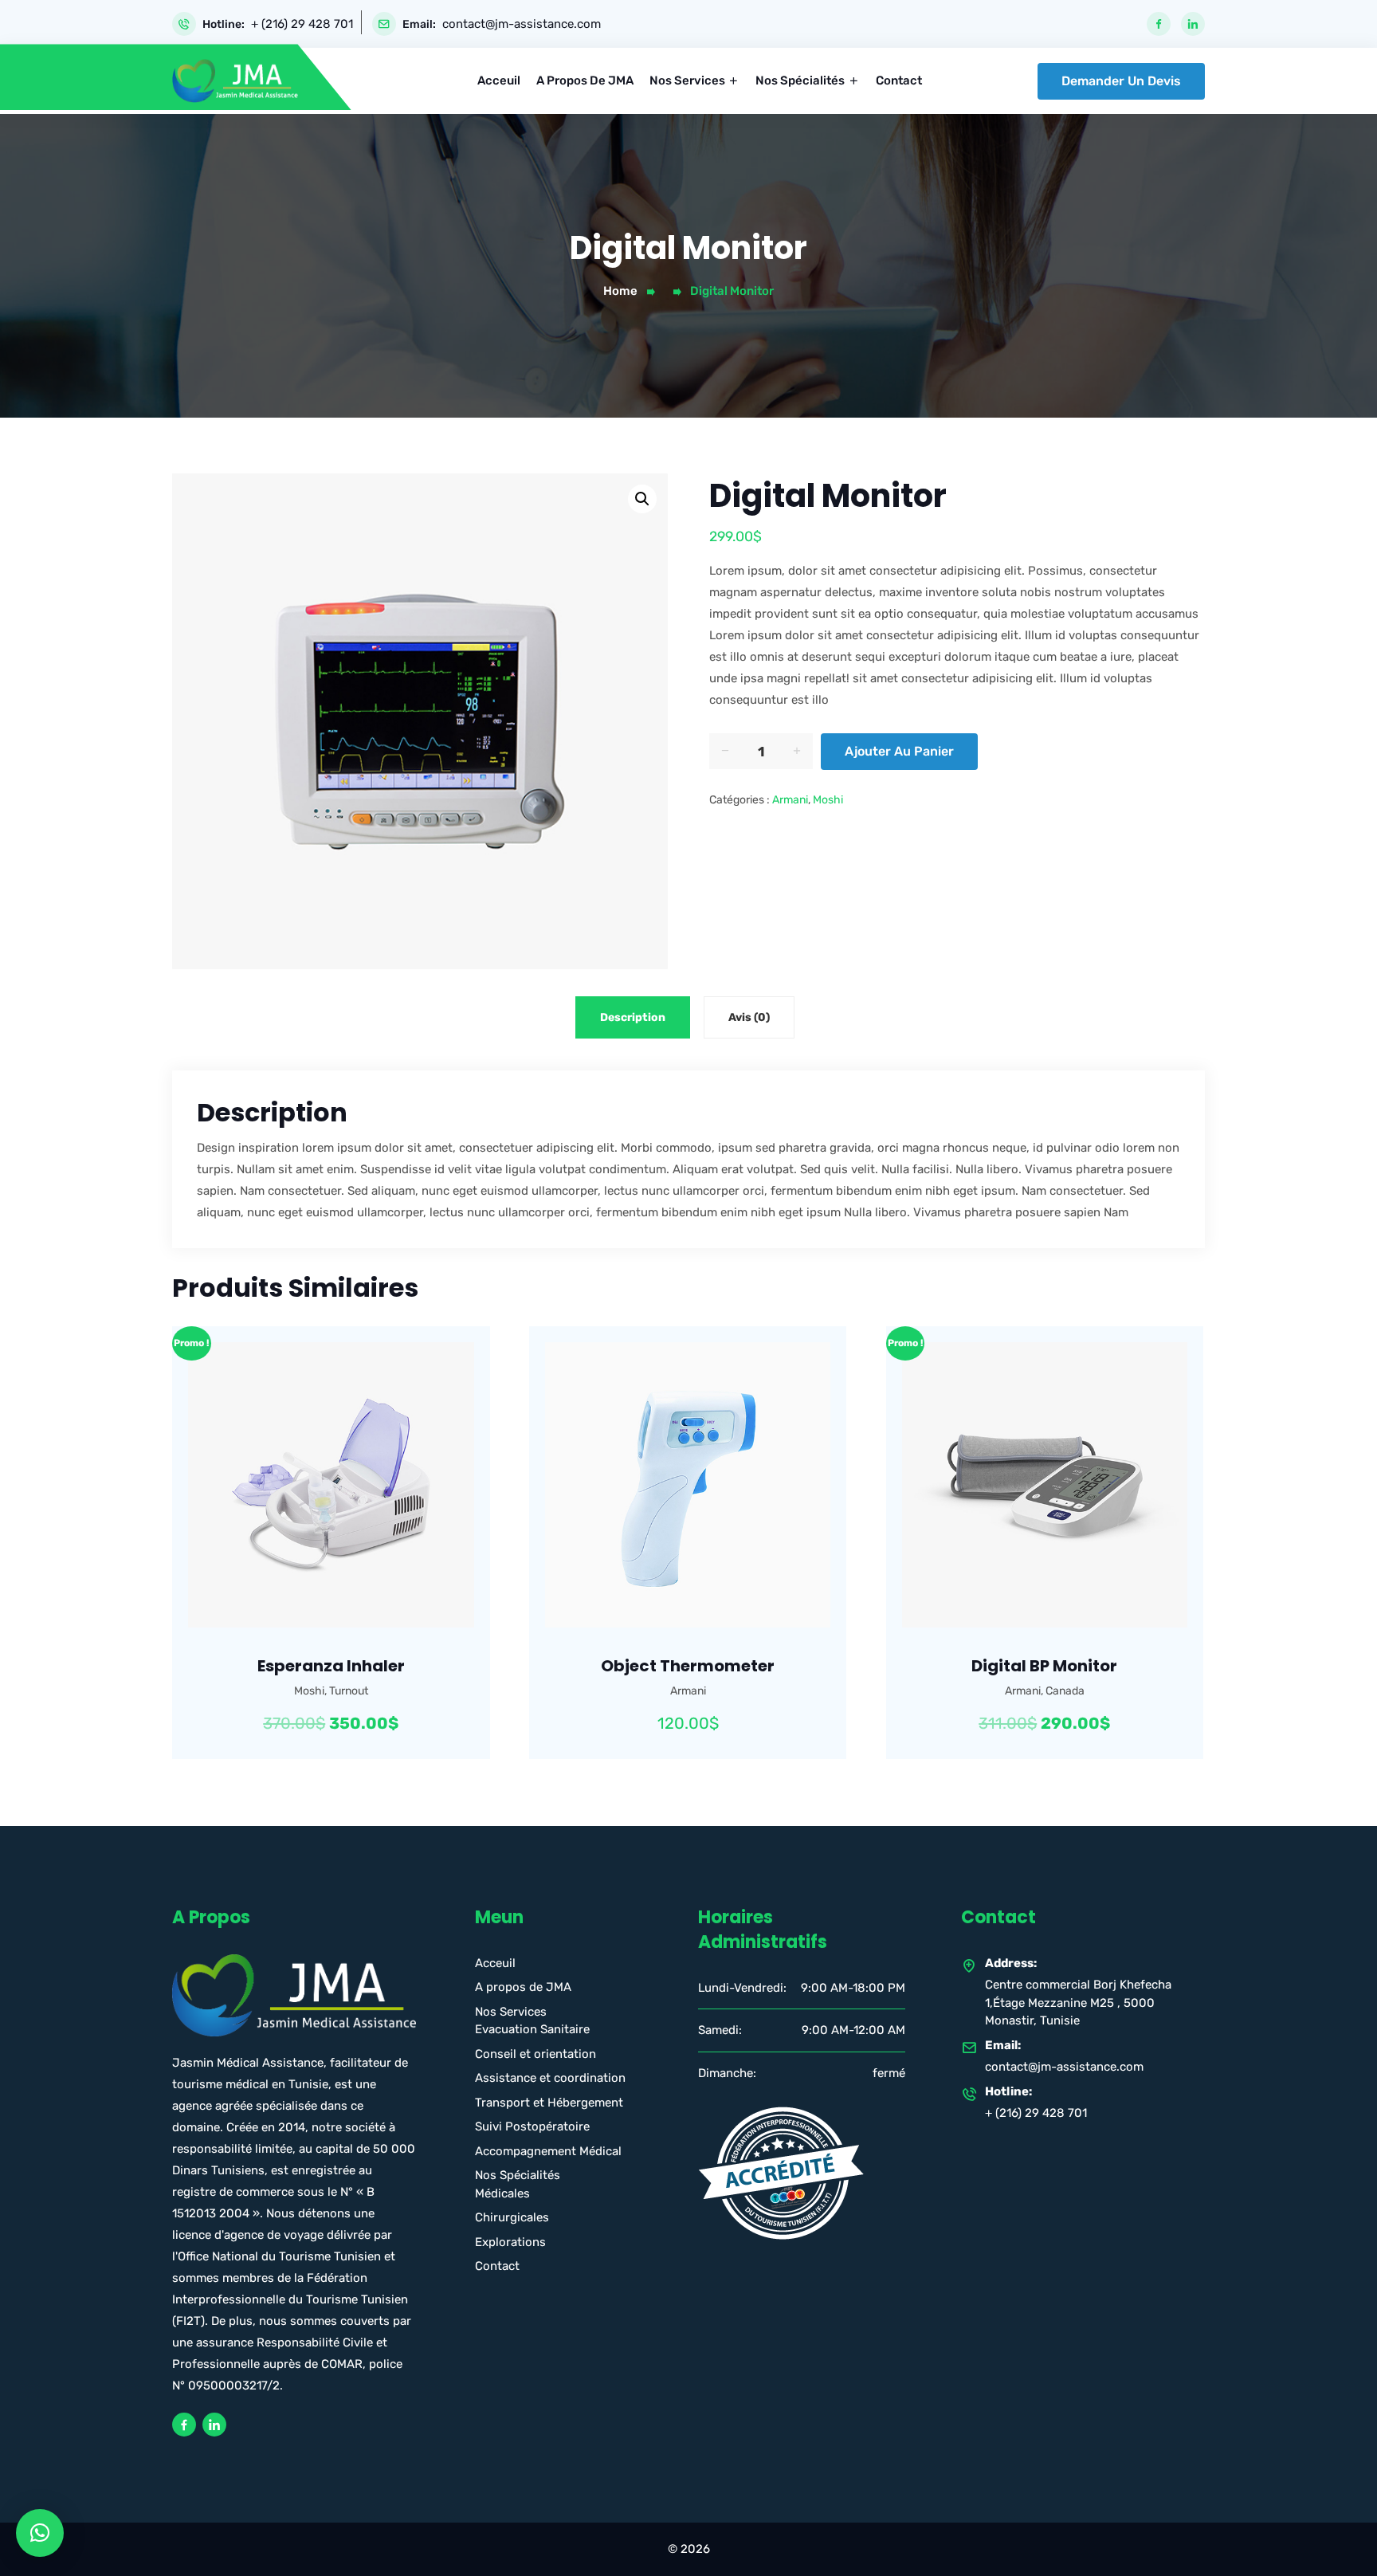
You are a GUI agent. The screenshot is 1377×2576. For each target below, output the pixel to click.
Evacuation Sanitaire (532, 2029)
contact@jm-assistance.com (522, 24)
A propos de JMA (585, 80)
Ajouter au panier (899, 751)
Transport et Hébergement (549, 2103)
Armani (790, 800)
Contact (899, 80)
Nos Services (687, 80)
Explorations (510, 2242)
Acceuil (499, 80)
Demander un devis (1121, 81)
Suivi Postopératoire (532, 2126)
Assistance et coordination (550, 2078)
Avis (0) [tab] (749, 1017)
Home (620, 291)
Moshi (828, 800)
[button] (642, 499)
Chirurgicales (512, 2217)
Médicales (502, 2193)
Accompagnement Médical (548, 2151)
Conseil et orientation (535, 2054)
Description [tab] (633, 1017)
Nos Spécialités (800, 80)
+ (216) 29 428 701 (302, 24)
